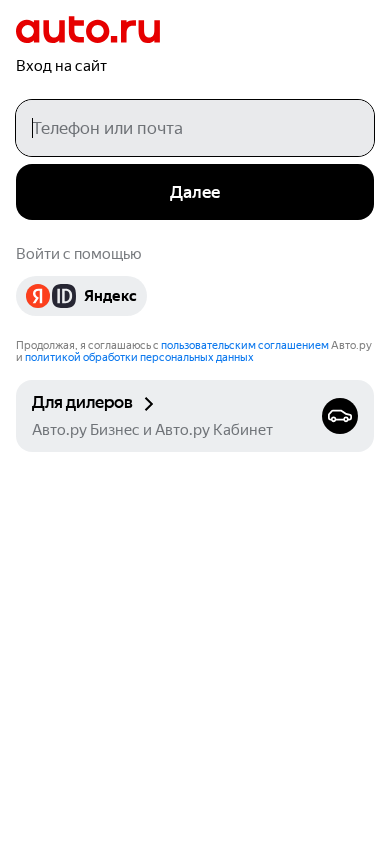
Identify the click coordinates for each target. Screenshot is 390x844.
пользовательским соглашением (245, 345)
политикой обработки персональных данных (139, 357)
